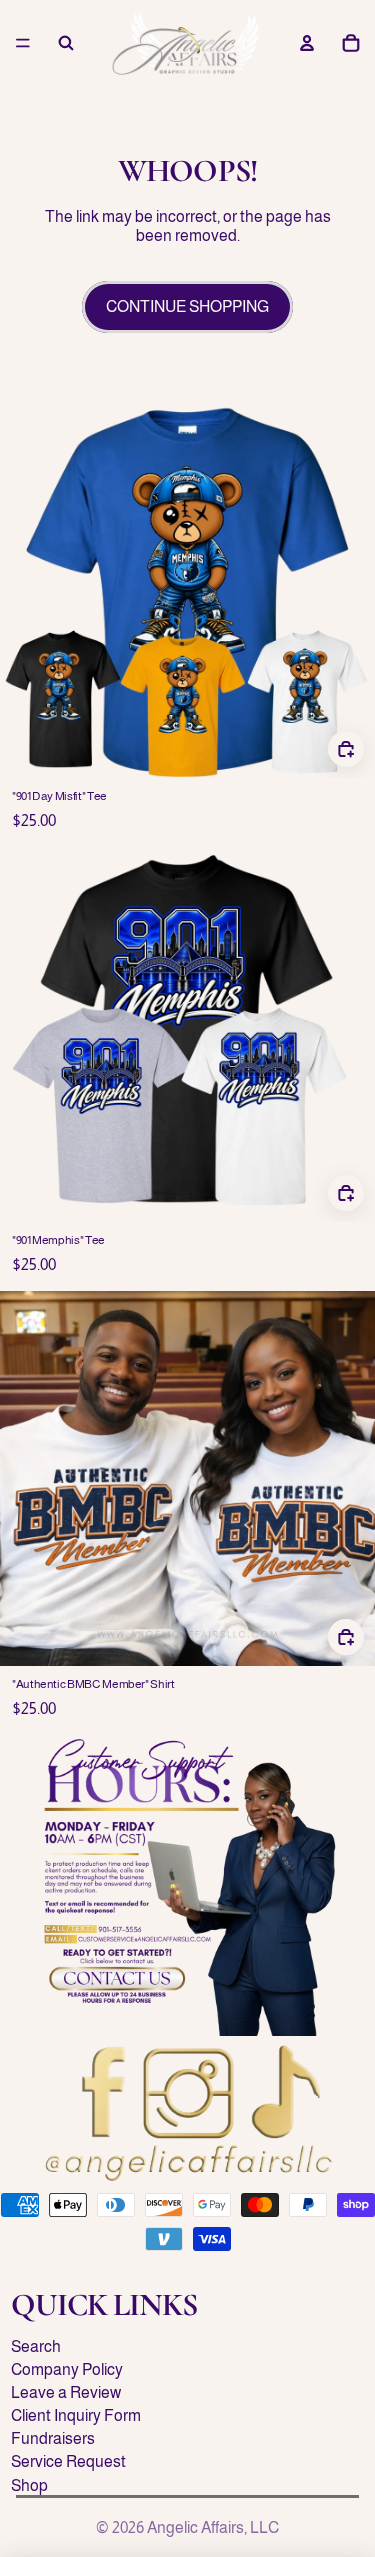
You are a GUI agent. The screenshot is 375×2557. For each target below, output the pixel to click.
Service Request (68, 2461)
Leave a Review (66, 2392)
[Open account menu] (307, 43)
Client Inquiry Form (76, 2415)
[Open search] (66, 43)
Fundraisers (53, 2438)
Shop (29, 2485)
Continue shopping (187, 306)
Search (36, 2346)
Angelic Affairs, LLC (213, 2527)
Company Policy (67, 2369)
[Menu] (23, 43)
